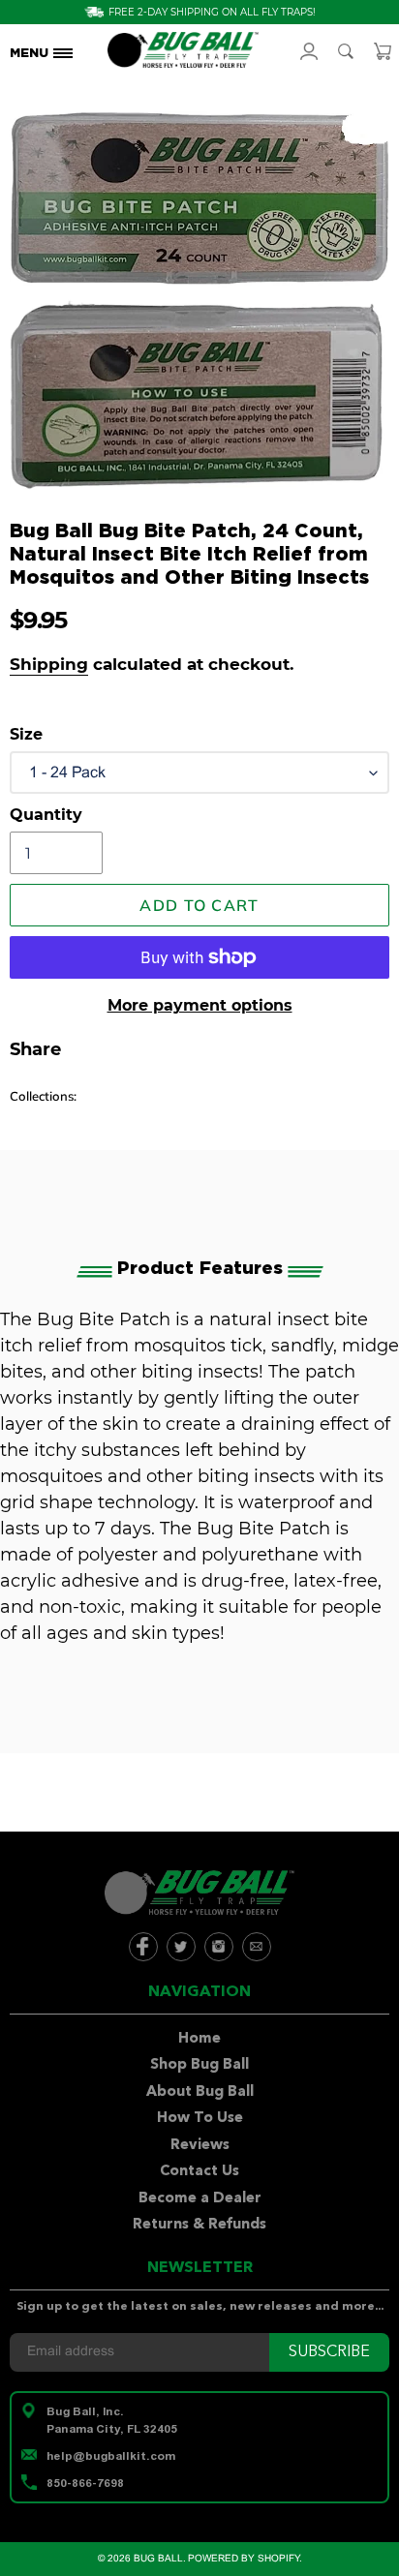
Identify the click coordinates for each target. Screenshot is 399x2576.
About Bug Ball (200, 2092)
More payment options (200, 1005)
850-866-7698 (85, 2483)
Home (199, 2039)
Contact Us (199, 2172)
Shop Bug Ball (199, 2065)
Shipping (49, 664)
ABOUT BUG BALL (61, 145)
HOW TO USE (61, 170)
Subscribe (329, 2352)
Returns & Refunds (199, 2225)
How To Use (200, 2119)
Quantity (46, 815)
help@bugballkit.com (111, 2456)
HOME (60, 95)
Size (26, 734)
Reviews (200, 2146)
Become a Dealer (200, 2199)
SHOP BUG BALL (61, 120)
